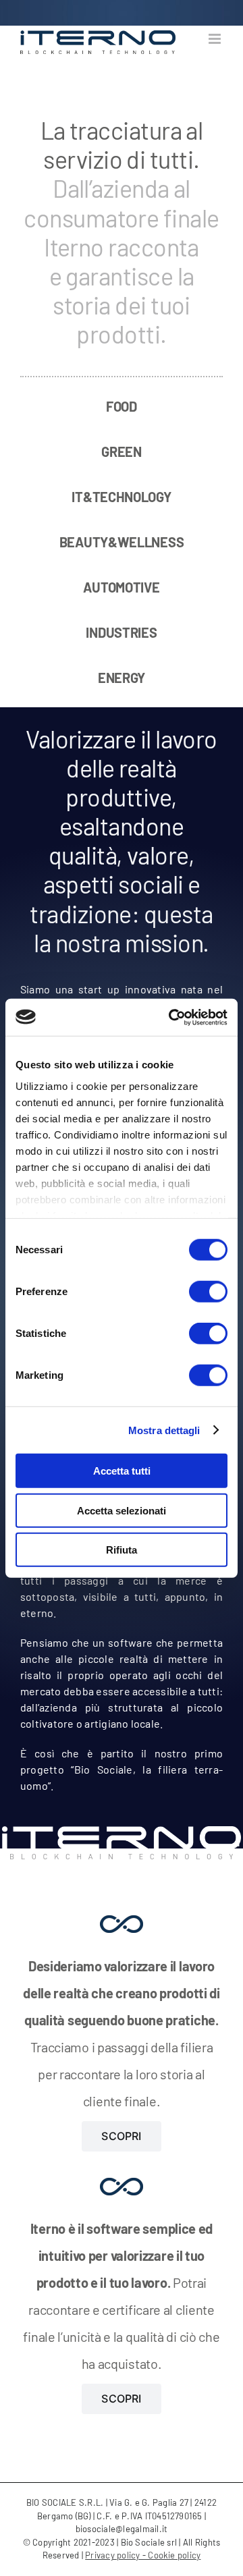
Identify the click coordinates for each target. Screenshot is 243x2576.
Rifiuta (122, 1550)
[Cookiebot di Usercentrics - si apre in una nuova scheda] (171, 1017)
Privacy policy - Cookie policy (143, 2555)
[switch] (208, 1292)
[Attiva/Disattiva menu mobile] (216, 39)
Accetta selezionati (122, 1510)
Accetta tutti (122, 1471)
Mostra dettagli (164, 1430)
